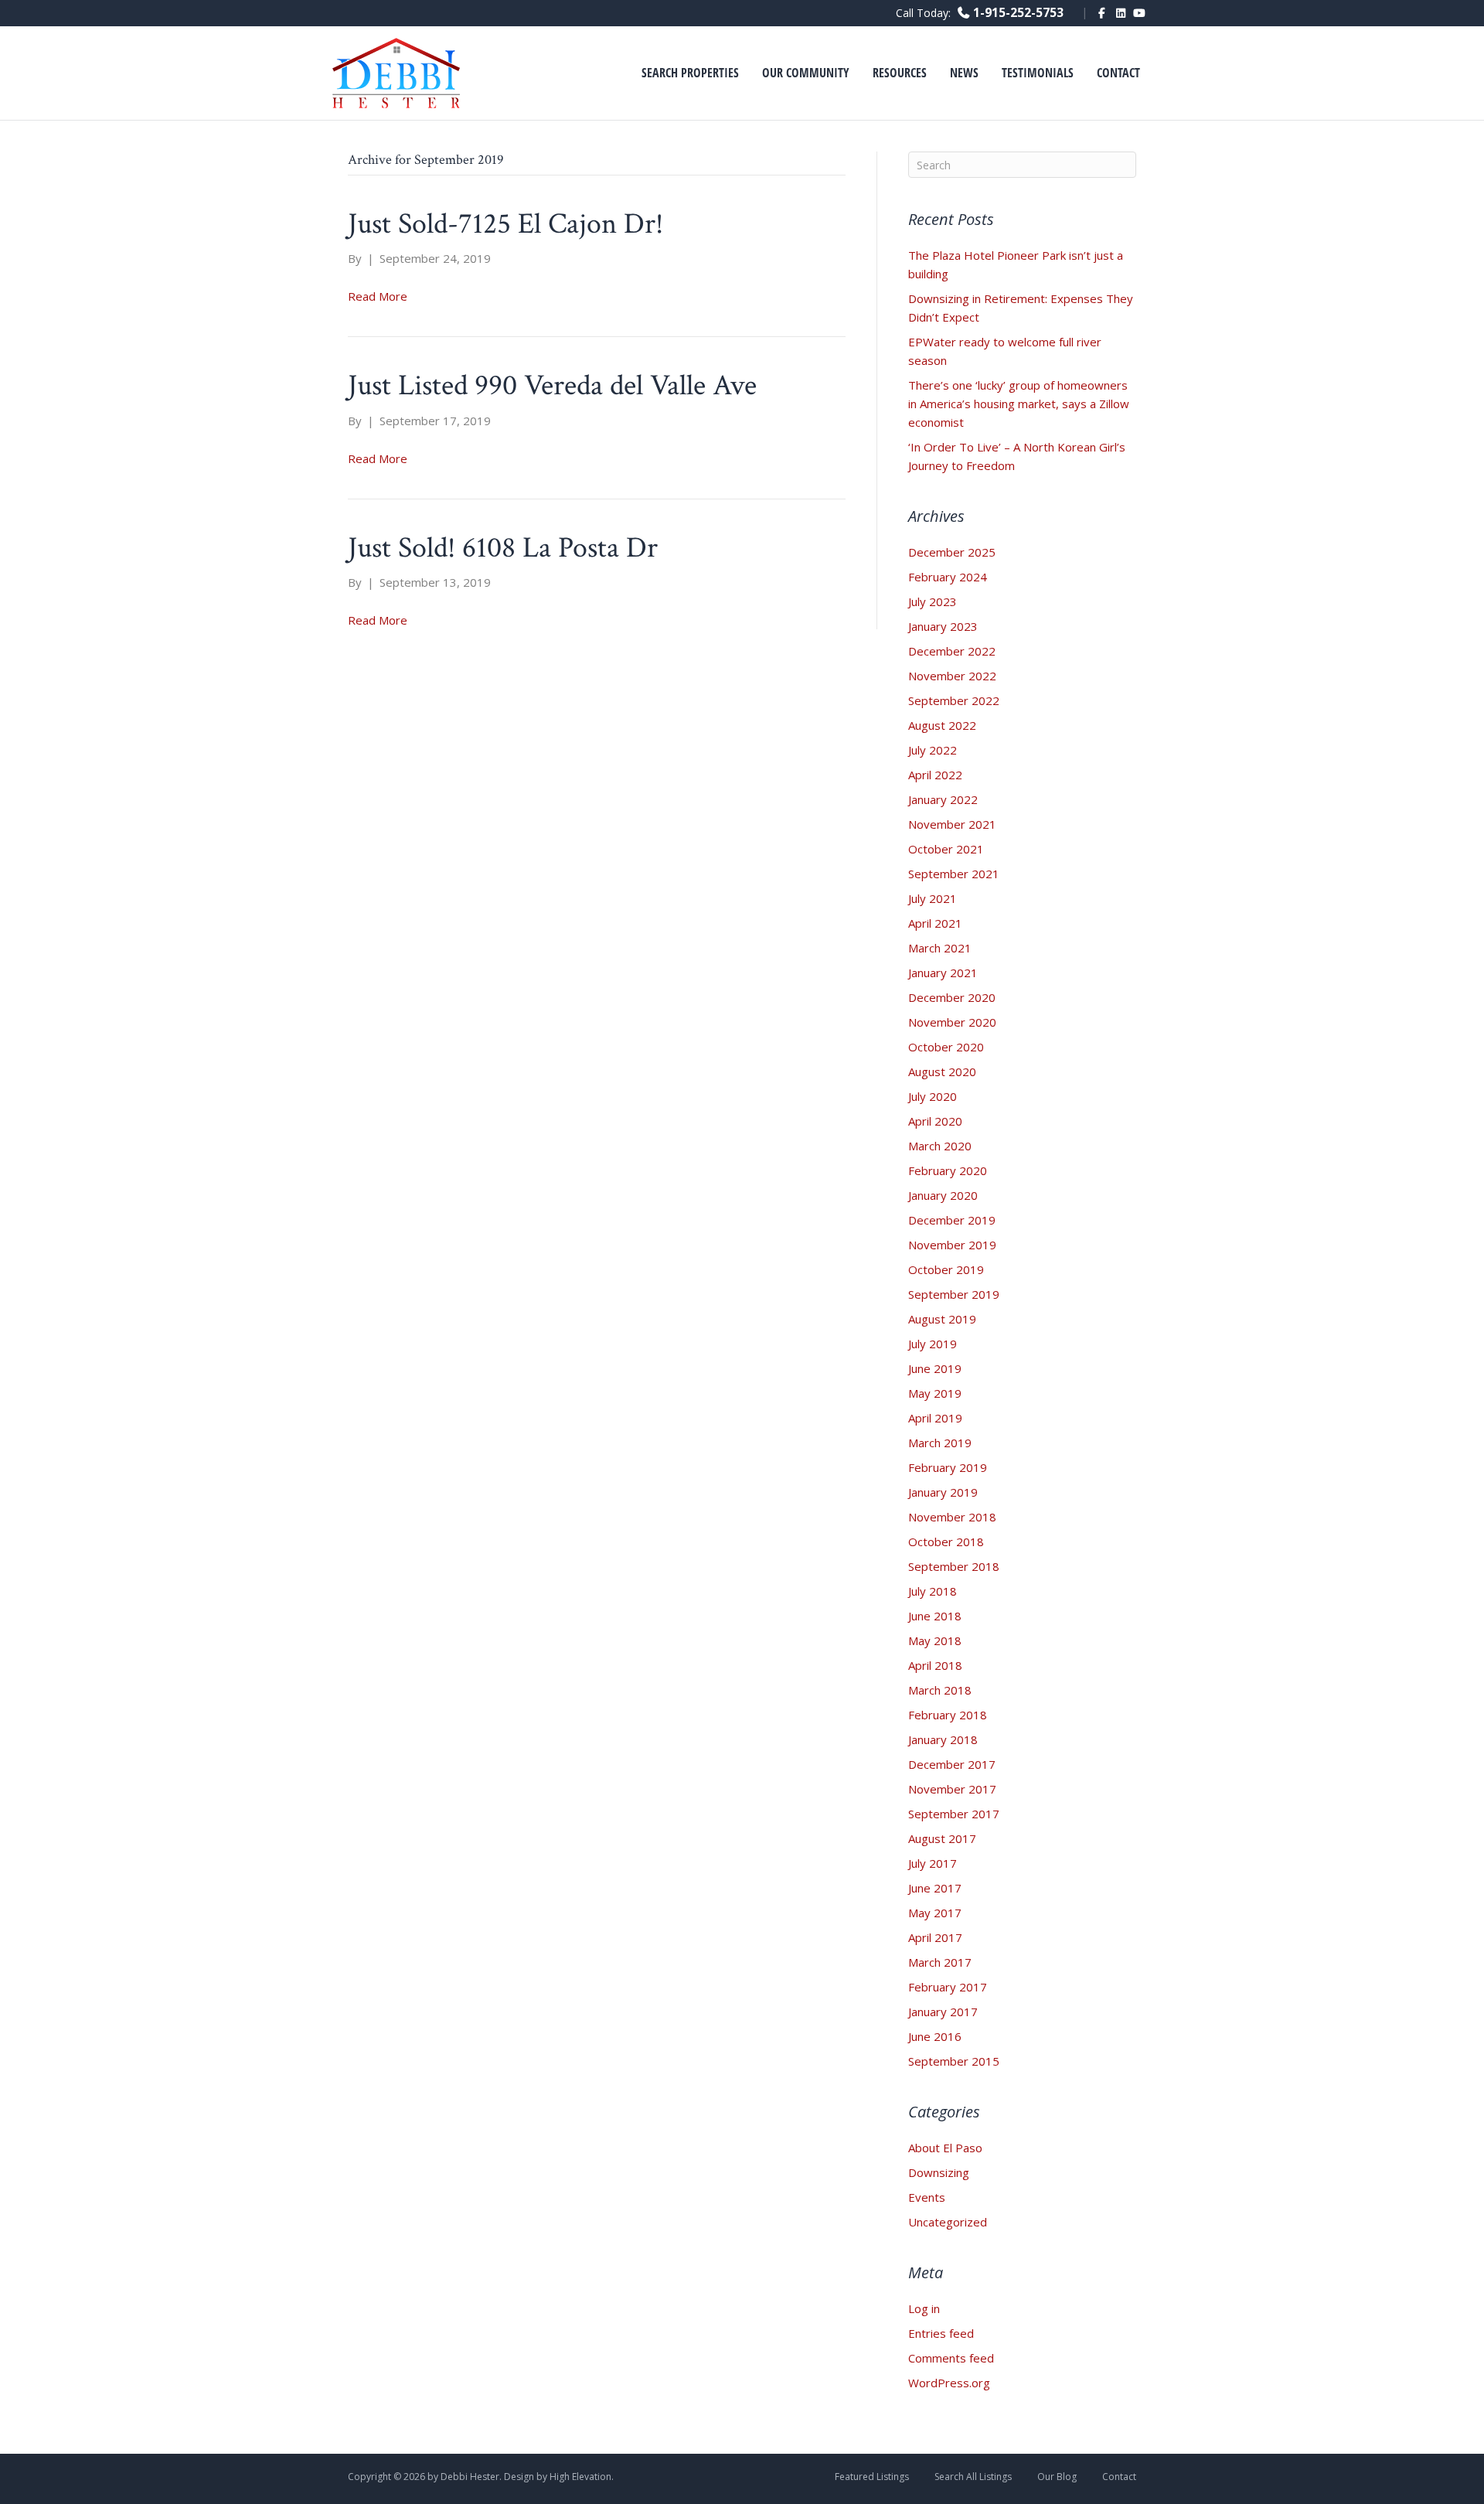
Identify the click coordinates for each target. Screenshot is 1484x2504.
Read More (378, 296)
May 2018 (935, 1640)
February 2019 (948, 1467)
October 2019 (946, 1269)
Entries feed (941, 2333)
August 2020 (942, 1071)
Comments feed (951, 2358)
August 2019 (942, 1319)
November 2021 (952, 824)
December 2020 (952, 997)
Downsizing (939, 2172)
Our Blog (1057, 2477)
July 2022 (933, 750)
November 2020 (952, 1022)
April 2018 (935, 1665)
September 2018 (954, 1566)
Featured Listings (872, 2477)
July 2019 (933, 1344)
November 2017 (952, 1789)
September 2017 (954, 1814)
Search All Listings (973, 2477)
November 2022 (952, 676)
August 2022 (942, 725)
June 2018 (935, 1616)
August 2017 (942, 1838)
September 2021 (954, 874)
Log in (924, 2308)
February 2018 (948, 1715)
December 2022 (952, 651)
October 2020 (946, 1047)
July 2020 (933, 1096)
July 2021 (933, 898)
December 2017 (952, 1764)
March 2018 (940, 1690)
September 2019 (954, 1294)
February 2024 (948, 577)
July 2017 (933, 1863)
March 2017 (940, 1962)
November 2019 (952, 1245)
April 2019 (935, 1418)
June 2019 (935, 1368)
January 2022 (943, 799)
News (964, 73)
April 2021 (935, 923)
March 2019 (940, 1443)
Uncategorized (948, 2222)
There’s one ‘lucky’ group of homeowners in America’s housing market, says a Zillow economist (1019, 404)
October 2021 (946, 849)
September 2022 (954, 700)
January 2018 (943, 1739)
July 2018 (933, 1591)
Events (927, 2197)
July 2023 (933, 601)
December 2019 (952, 1220)
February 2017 (948, 1987)
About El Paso (945, 2148)
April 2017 (935, 1937)
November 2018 (952, 1517)
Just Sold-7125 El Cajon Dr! (505, 224)
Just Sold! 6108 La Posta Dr (503, 548)
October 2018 (946, 1542)
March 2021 (940, 948)
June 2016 (935, 2036)
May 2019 (935, 1393)
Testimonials (1038, 73)
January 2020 (943, 1195)
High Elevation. (582, 2477)
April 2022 (935, 775)
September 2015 (954, 2061)
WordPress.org (949, 2383)
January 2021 (943, 973)
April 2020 (935, 1121)
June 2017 (935, 1888)
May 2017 (935, 1913)
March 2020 (940, 1146)
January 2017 (943, 2012)
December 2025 (952, 552)
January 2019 (943, 1492)
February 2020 (948, 1170)
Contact (1118, 73)
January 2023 (943, 626)
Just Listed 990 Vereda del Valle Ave (552, 385)
